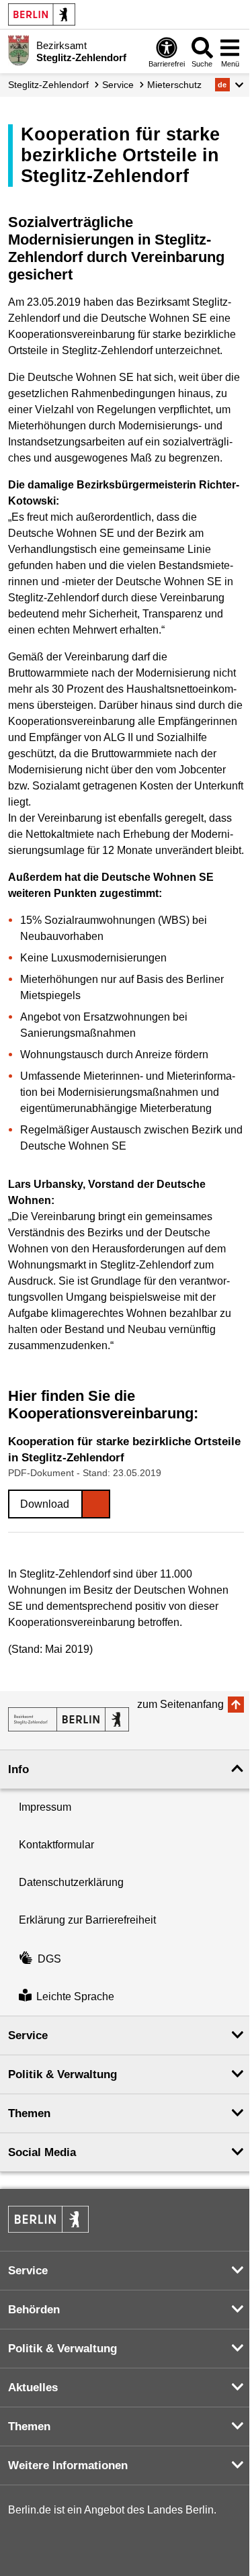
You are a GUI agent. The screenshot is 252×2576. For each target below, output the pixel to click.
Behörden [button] (34, 2310)
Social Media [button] (42, 2152)
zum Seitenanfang (180, 1704)
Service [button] (28, 2035)
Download (45, 1504)
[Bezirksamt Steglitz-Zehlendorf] (69, 1719)
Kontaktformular (56, 1845)
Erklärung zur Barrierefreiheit (87, 1920)
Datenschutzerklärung (71, 1882)
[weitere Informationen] (18, 50)
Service (118, 85)
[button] (229, 85)
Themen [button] (29, 2113)
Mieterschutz (174, 85)
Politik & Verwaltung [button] (62, 2074)
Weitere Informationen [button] (68, 2465)
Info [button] (18, 1769)
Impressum (45, 1807)
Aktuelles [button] (33, 2388)
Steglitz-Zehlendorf (48, 85)
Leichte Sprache (75, 1997)
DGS (49, 1959)
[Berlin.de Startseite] (42, 14)
